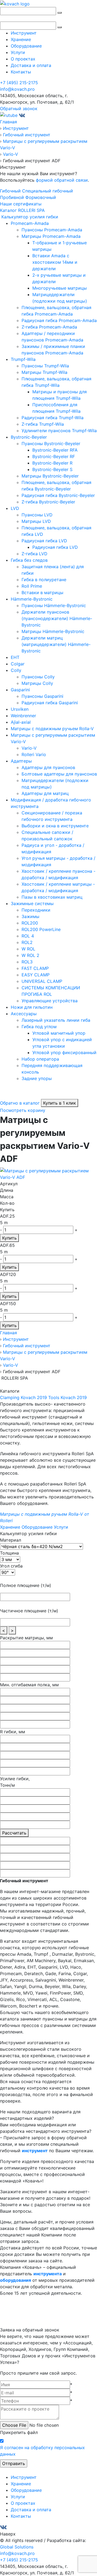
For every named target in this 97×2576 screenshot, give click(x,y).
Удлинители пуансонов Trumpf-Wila (59, 431)
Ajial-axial (21, 722)
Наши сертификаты (21, 204)
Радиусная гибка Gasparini (50, 703)
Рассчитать (14, 1833)
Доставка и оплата (31, 65)
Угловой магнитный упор (59, 1033)
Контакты (21, 72)
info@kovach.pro (17, 89)
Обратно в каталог (20, 1103)
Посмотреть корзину (23, 1110)
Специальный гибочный (48, 191)
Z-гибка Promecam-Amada (49, 327)
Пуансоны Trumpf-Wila (45, 366)
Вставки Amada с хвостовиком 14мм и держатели (55, 262)
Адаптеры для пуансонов (48, 767)
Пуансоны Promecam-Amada (52, 230)
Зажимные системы (32, 903)
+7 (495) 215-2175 (19, 83)
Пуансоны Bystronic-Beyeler (51, 444)
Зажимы (30, 916)
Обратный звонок (19, 109)
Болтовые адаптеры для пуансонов (59, 774)
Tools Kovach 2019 (67, 1397)
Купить (9, 1238)
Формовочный (41, 197)
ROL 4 (28, 936)
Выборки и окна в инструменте (55, 826)
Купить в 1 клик (60, 1103)
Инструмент (24, 33)
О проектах (23, 59)
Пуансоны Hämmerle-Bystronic (54, 605)
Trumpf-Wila (23, 359)
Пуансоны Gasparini (42, 696)
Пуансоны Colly (38, 677)
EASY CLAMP (36, 975)
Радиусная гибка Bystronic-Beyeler (58, 495)
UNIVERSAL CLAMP (42, 981)
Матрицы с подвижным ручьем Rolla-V (52, 729)
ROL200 (30, 923)
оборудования (15, 2280)
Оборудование (26, 46)
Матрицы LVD (36, 521)
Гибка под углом (39, 1027)
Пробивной (12, 197)
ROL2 (27, 942)
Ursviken (20, 709)
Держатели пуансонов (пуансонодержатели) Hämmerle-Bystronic (57, 618)
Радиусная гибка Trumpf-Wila (53, 418)
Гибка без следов (29, 560)
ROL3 (27, 962)
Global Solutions (17, 2547)
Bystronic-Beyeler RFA (55, 450)
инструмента (48, 2274)
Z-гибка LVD (34, 554)
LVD (15, 508)
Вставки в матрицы (42, 593)
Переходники (36, 910)
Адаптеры (21, 761)
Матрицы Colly (37, 683)
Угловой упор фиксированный (64, 1052)
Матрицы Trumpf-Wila (44, 372)
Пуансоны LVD (37, 515)
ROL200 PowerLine (41, 929)
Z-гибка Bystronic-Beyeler (48, 502)
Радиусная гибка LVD (44, 541)
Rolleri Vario (34, 754)
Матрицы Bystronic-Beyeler (50, 476)
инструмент (35, 2151)
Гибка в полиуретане (44, 580)
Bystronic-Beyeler (29, 437)
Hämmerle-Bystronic (32, 599)
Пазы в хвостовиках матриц (52, 897)
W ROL (28, 949)
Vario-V (29, 748)
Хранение (21, 39)
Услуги (18, 52)
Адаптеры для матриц (45, 793)
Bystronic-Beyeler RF (54, 456)
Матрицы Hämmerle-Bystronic (53, 631)
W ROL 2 (30, 955)
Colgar (18, 664)
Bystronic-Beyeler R (52, 463)
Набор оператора (40, 1059)
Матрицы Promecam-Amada (51, 236)
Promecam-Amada (30, 223)
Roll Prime (32, 586)
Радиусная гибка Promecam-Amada (59, 320)
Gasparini (20, 690)
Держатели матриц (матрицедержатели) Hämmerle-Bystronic (56, 644)
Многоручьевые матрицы (60, 288)
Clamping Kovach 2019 (23, 1397)
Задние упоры (37, 1078)
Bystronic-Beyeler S (52, 469)
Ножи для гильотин (32, 1007)
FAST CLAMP (35, 968)
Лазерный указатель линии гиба (56, 1020)
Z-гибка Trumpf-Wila (43, 424)
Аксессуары (24, 1014)
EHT (15, 657)
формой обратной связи (62, 180)
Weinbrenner (23, 716)
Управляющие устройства (50, 1001)
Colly (16, 670)
